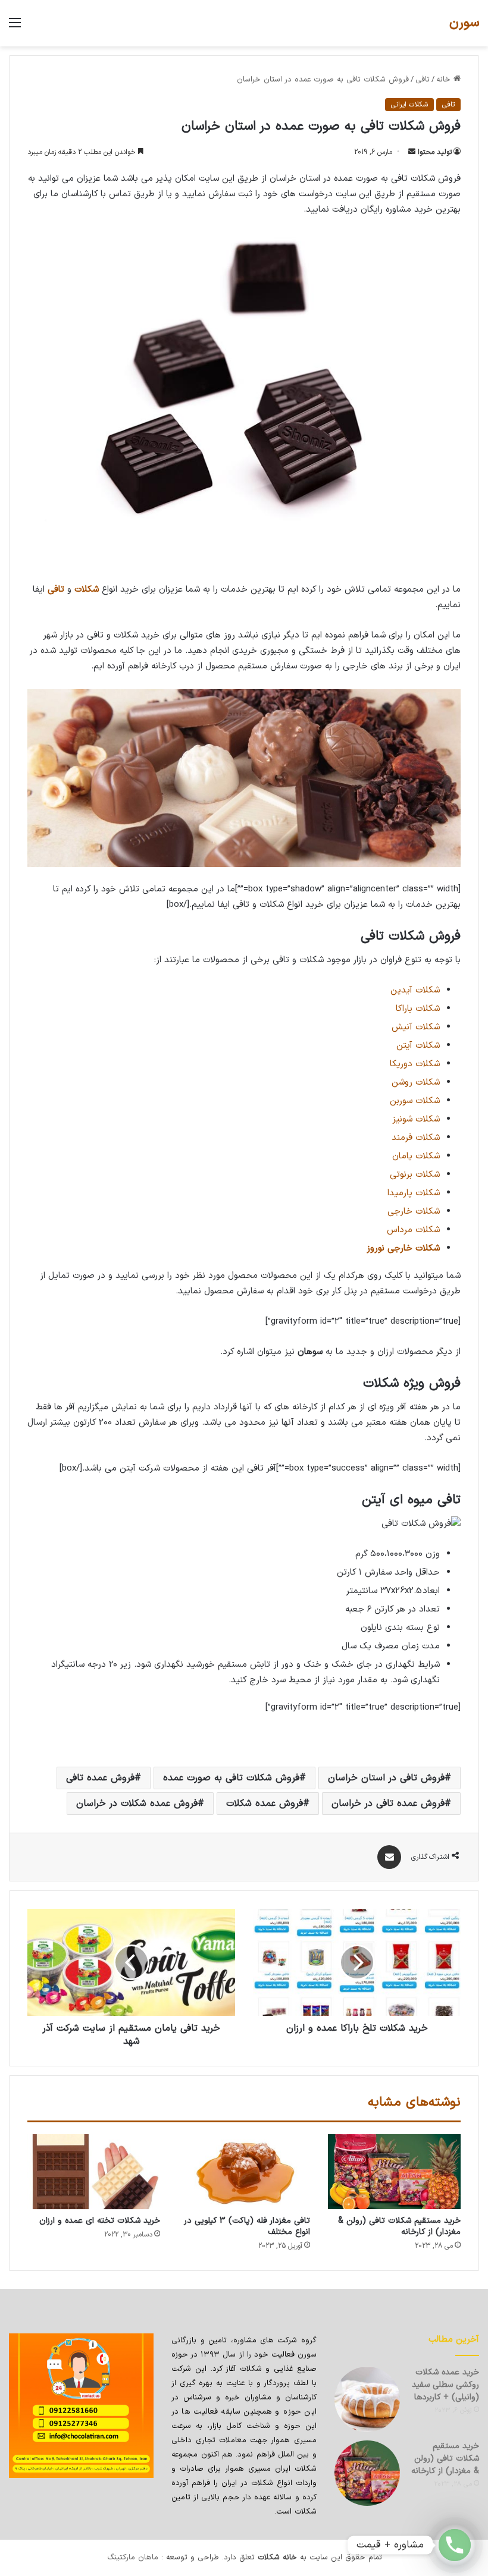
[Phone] (455, 2545)
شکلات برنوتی (415, 1175)
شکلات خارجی (414, 1212)
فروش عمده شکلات (265, 1804)
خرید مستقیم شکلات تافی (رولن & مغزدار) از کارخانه (399, 2226)
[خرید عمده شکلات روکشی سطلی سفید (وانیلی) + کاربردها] (367, 2399)
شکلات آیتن (418, 1046)
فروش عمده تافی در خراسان (388, 1804)
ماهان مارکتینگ (133, 2558)
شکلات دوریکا (415, 1064)
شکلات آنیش (416, 1027)
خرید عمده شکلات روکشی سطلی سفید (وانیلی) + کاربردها (445, 2385)
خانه (445, 80)
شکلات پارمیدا (414, 1193)
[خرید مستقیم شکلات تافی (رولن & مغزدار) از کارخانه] (394, 2172)
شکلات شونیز (416, 1119)
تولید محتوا (435, 152)
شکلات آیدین (415, 990)
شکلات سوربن (415, 1101)
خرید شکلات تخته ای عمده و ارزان (100, 2221)
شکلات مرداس (413, 1230)
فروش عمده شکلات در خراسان (137, 1804)
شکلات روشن (416, 1083)
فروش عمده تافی (100, 1778)
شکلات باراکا (418, 1009)
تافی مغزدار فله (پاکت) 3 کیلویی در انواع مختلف (247, 2226)
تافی (423, 80)
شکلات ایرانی (409, 105)
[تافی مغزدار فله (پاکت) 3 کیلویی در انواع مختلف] (244, 2172)
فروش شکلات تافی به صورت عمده (231, 1778)
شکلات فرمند (416, 1138)
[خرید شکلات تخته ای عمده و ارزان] (94, 2172)
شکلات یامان (416, 1156)
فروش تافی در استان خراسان (386, 1778)
